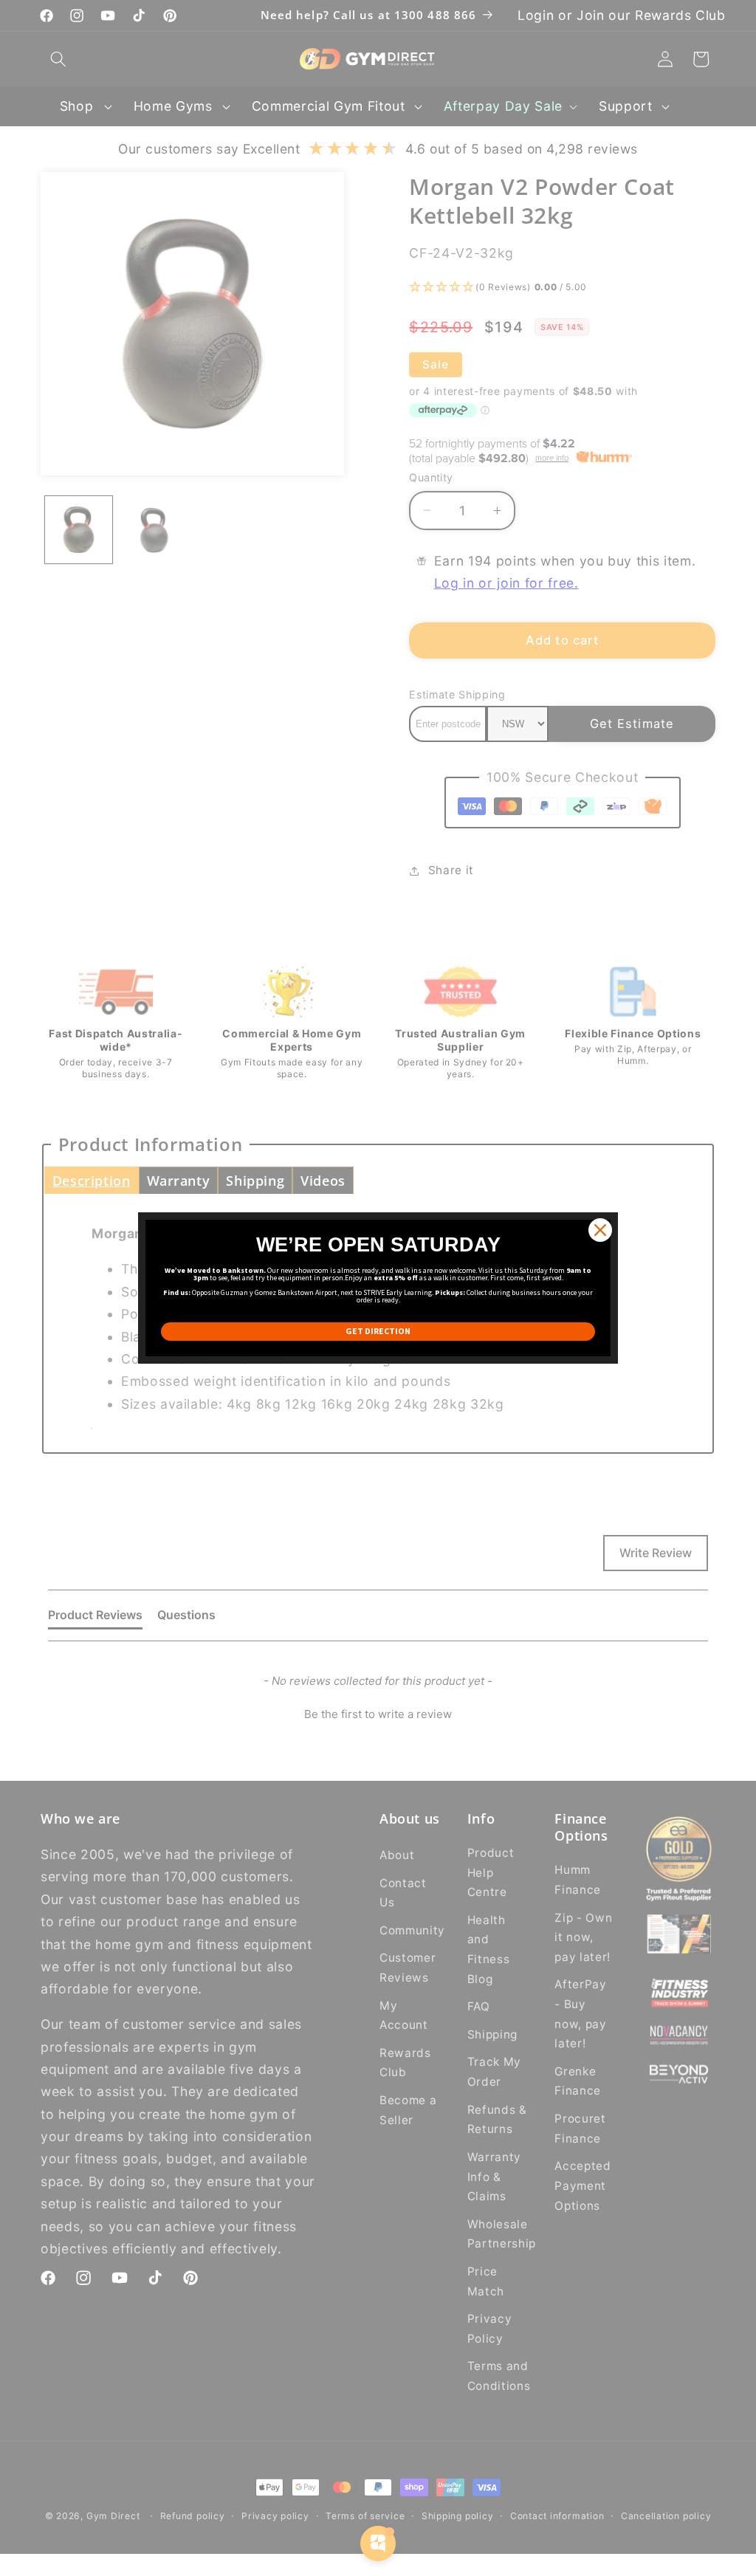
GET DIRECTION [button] (378, 1331)
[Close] (600, 1230)
